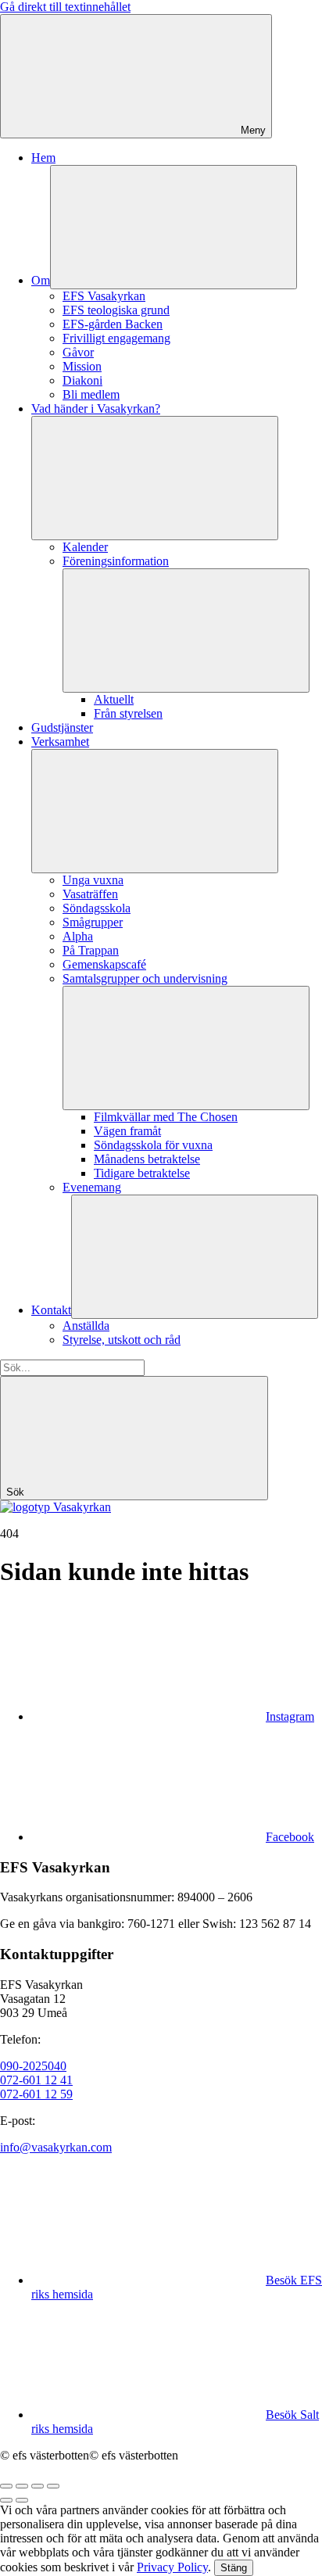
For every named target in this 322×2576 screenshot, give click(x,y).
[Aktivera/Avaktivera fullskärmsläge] (38, 2486)
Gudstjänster (62, 727)
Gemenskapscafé (104, 964)
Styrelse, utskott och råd (122, 1340)
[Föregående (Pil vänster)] (6, 2500)
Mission (82, 366)
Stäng (234, 2568)
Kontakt (51, 1310)
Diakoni (82, 380)
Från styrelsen (128, 713)
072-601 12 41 (36, 2080)
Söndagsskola (97, 908)
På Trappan (91, 950)
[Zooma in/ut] (53, 2486)
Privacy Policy (172, 2567)
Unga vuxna (93, 880)
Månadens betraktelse (147, 1159)
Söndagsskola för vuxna (153, 1145)
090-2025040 (33, 2066)
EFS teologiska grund (116, 310)
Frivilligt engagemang (116, 338)
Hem (43, 158)
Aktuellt (114, 699)
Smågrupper (93, 922)
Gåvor (78, 352)
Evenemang (92, 1187)
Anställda (86, 1326)
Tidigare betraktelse (142, 1173)
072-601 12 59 (36, 2094)
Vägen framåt (127, 1131)
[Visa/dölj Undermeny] (174, 227)
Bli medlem (91, 394)
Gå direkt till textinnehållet (65, 7)
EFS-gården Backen (113, 324)
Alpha (78, 936)
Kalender (85, 547)
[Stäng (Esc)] (6, 2486)
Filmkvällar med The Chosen (166, 1117)
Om (41, 280)
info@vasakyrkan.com (56, 2147)
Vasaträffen (90, 894)
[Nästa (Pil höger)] (22, 2500)
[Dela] (22, 2486)
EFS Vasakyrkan (104, 296)
